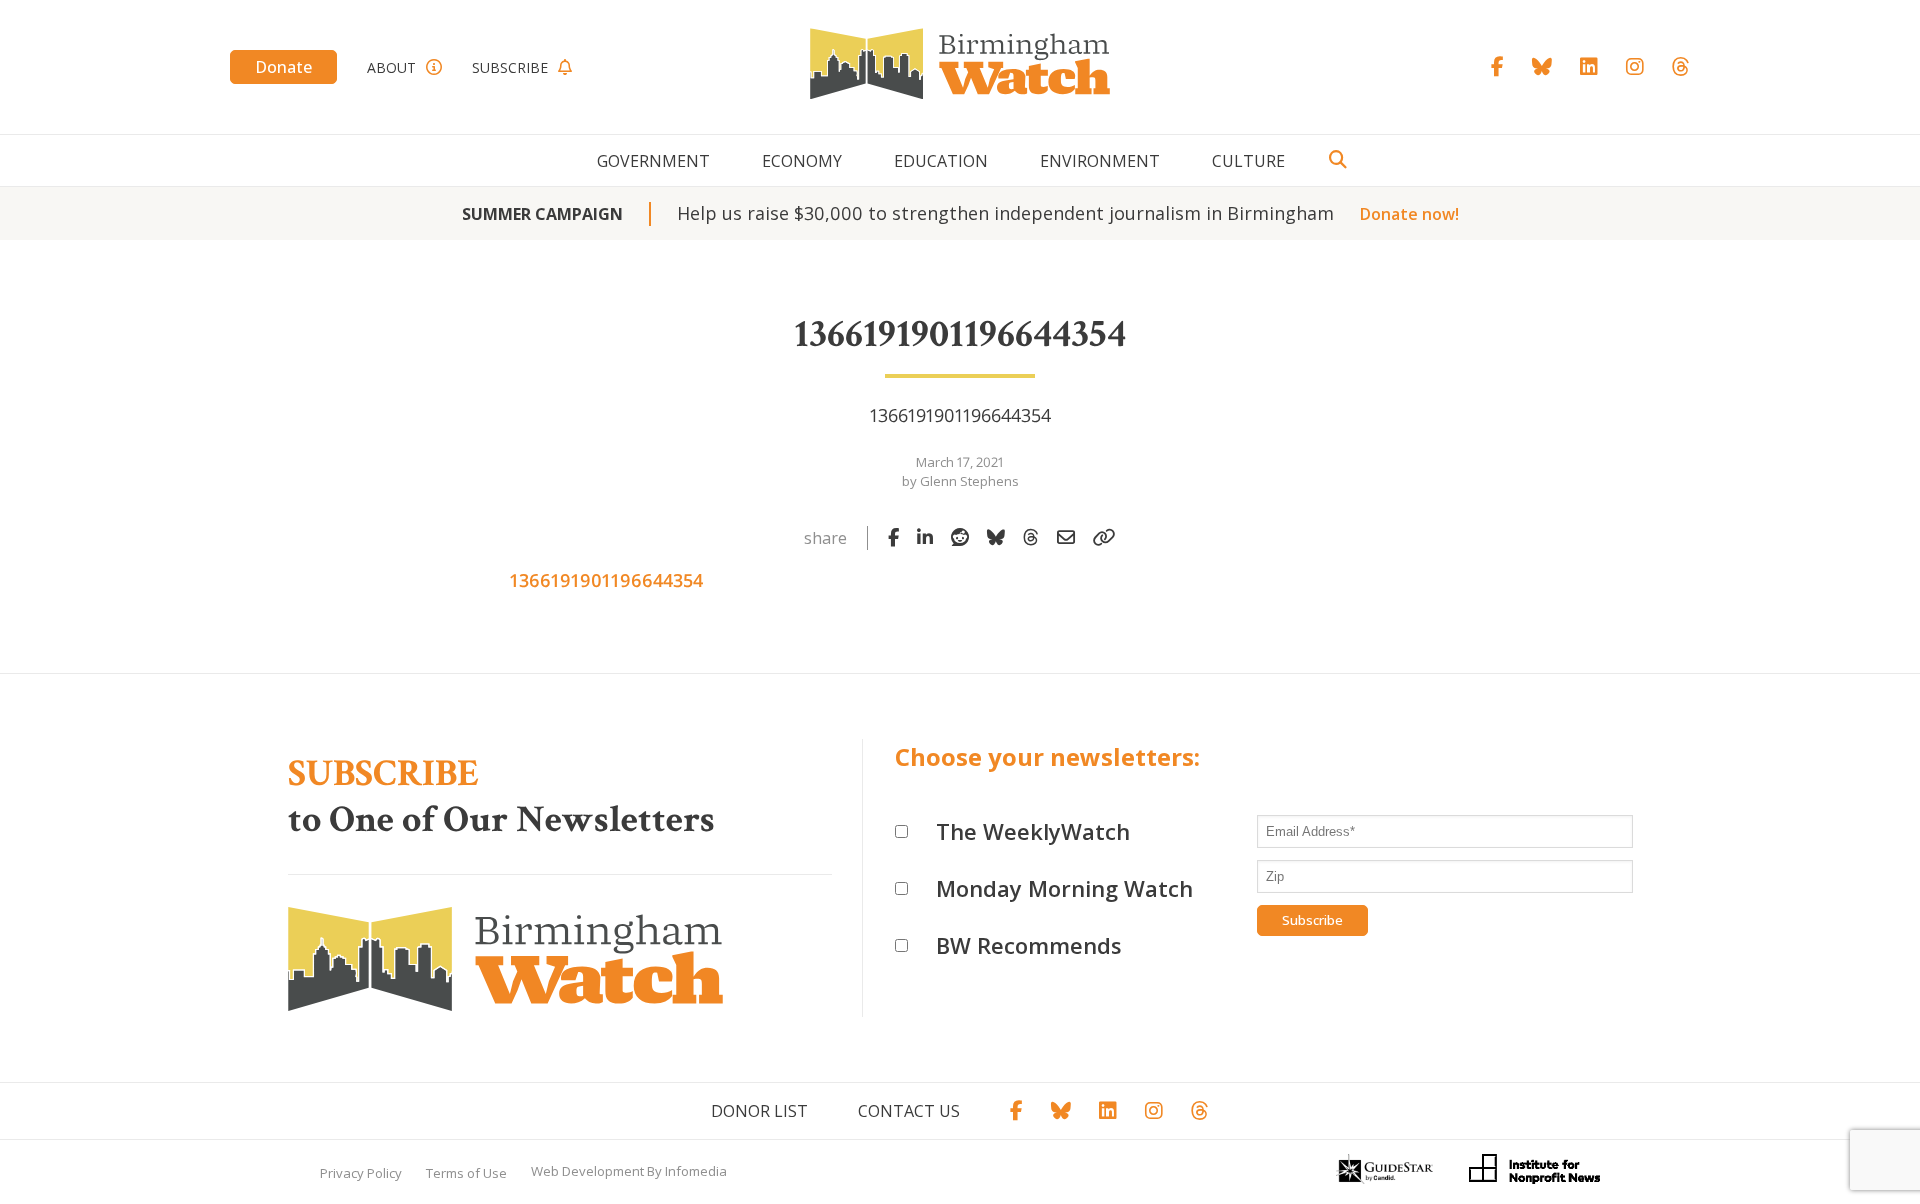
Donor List (759, 1111)
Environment (1100, 161)
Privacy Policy (361, 1173)
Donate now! (1409, 214)
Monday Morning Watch (1064, 888)
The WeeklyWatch (1033, 831)
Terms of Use (466, 1173)
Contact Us (909, 1111)
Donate (283, 67)
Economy (802, 161)
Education (941, 161)
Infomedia (696, 1171)
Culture (1248, 161)
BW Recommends (1029, 945)
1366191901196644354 (606, 580)
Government (653, 161)
